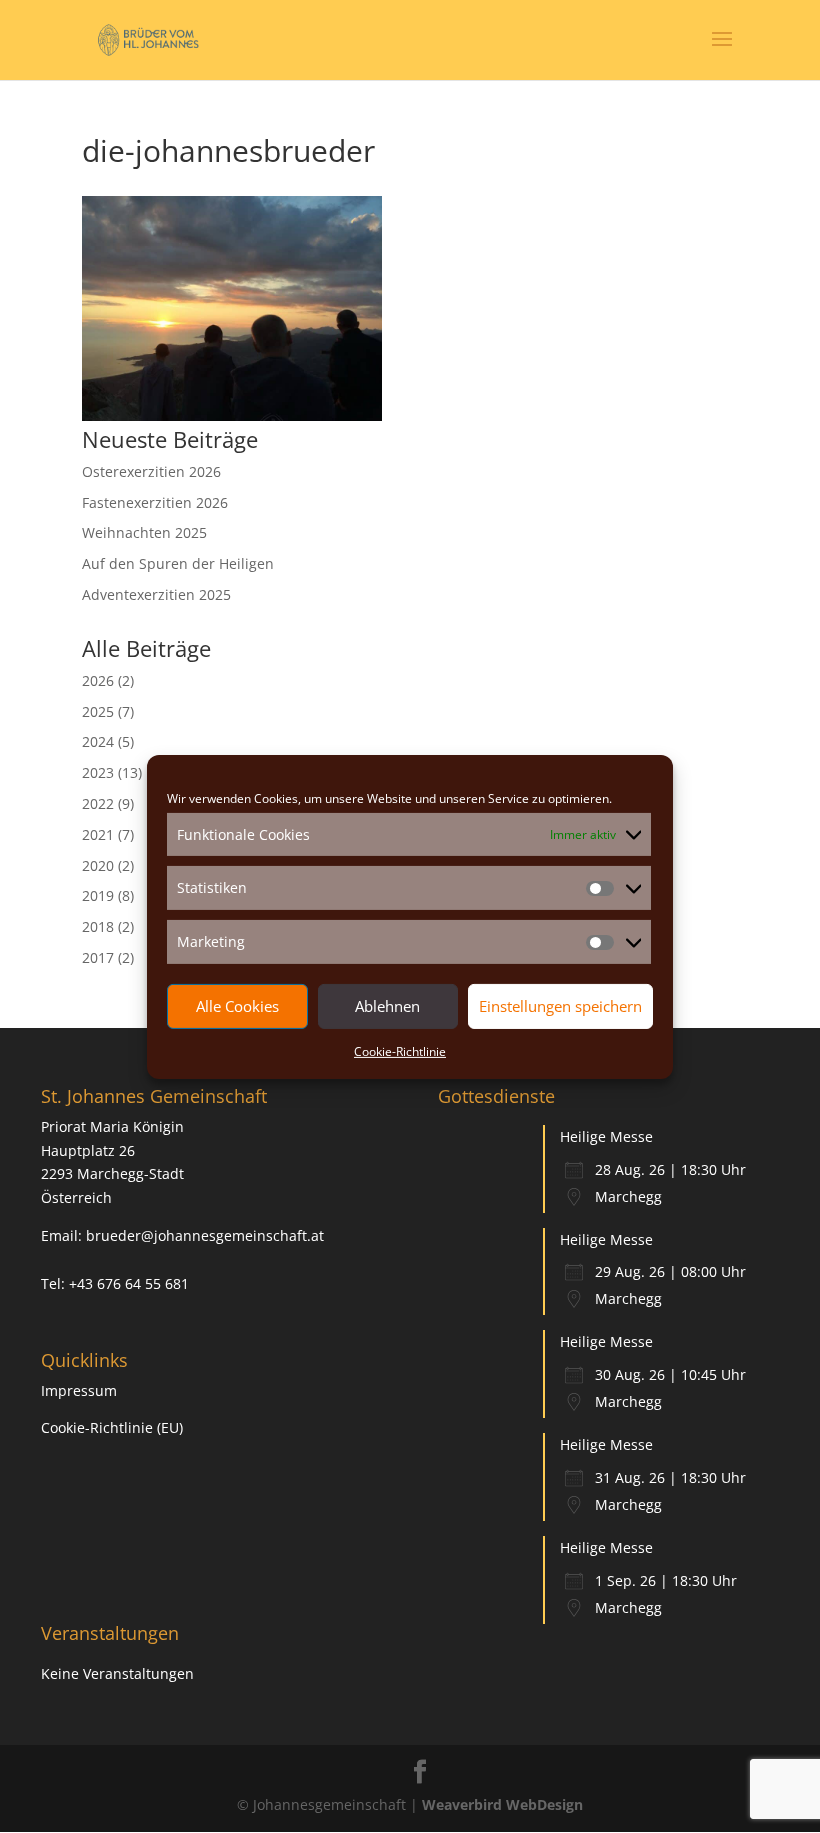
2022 (98, 803)
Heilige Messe (606, 1136)
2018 (98, 926)
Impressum (79, 1390)
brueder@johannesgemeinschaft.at (205, 1235)
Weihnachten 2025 (144, 532)
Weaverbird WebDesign (502, 1804)
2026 (98, 680)
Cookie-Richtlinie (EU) (112, 1427)
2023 (98, 772)
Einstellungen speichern (560, 1006)
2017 (98, 957)
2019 (98, 895)
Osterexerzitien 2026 (151, 471)
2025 (98, 711)
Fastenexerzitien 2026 (155, 502)
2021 (98, 834)
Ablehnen (387, 1006)
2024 (98, 741)
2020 (98, 865)
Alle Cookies (237, 1006)
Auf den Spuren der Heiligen (178, 563)
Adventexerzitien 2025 (156, 594)
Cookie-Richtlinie (400, 1051)
